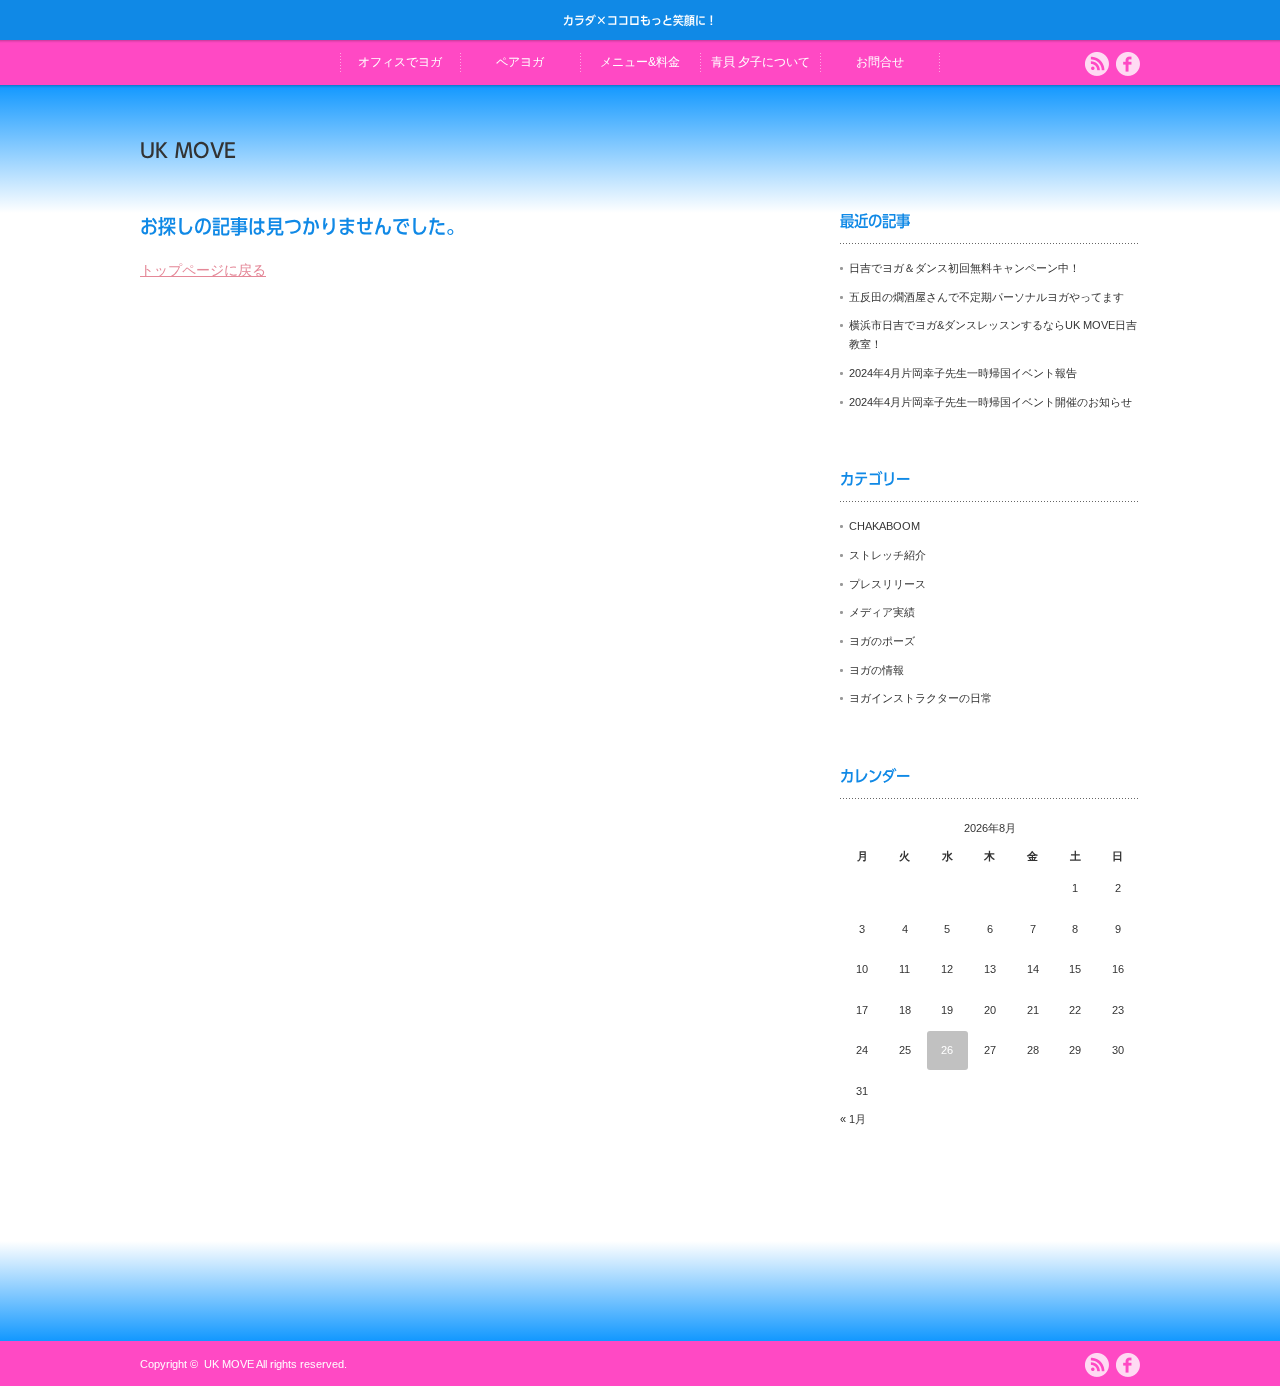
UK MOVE (188, 150)
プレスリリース (887, 584)
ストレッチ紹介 (887, 555)
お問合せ (880, 62)
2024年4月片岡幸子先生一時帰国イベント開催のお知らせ (990, 402)
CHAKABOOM (884, 526)
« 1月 (853, 1119)
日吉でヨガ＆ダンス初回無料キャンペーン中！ (964, 268)
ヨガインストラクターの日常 (920, 698)
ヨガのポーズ (882, 641)
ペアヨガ (520, 62)
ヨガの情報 (876, 670)
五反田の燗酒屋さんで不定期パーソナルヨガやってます (986, 297)
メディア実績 (882, 612)
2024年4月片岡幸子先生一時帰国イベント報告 (963, 373)
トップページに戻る (203, 270)
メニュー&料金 (640, 62)
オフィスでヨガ (400, 62)
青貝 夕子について (760, 62)
